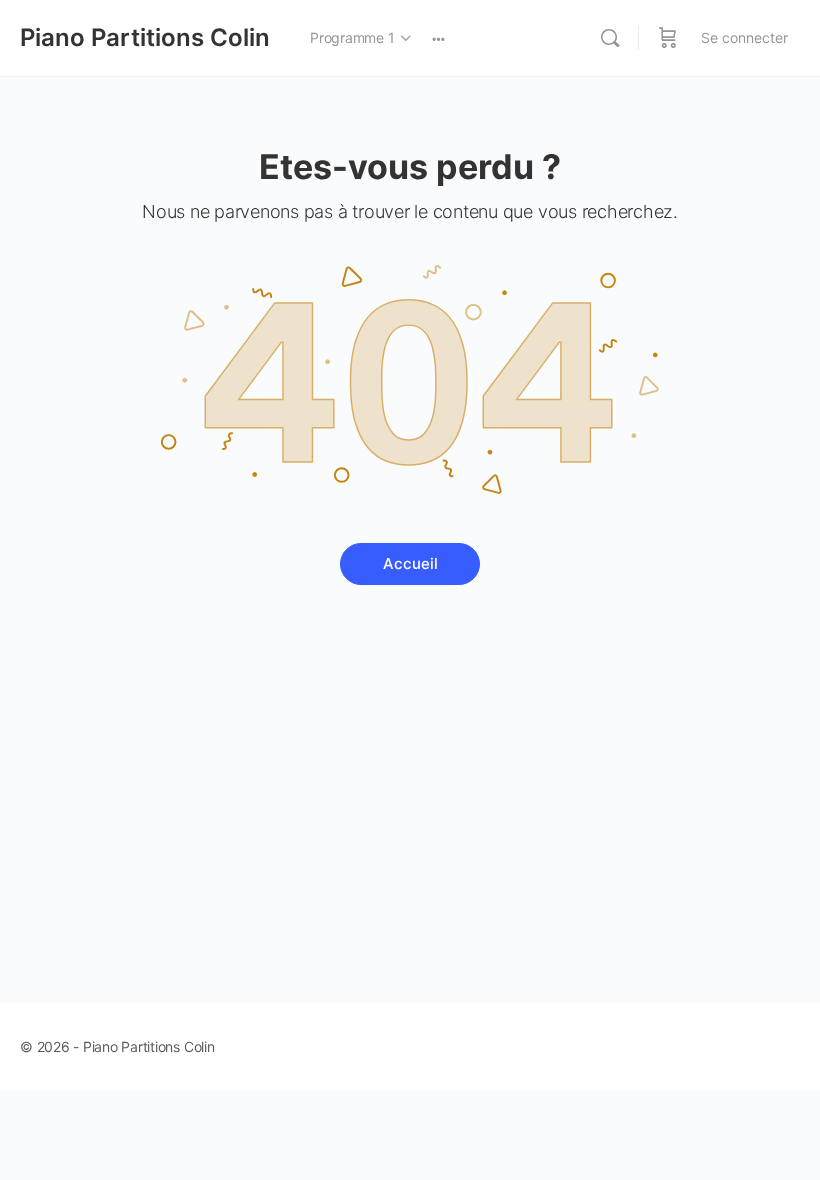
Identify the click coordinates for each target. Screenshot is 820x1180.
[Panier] (668, 38)
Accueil (410, 563)
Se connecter (744, 37)
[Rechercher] (610, 38)
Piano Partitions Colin (145, 37)
